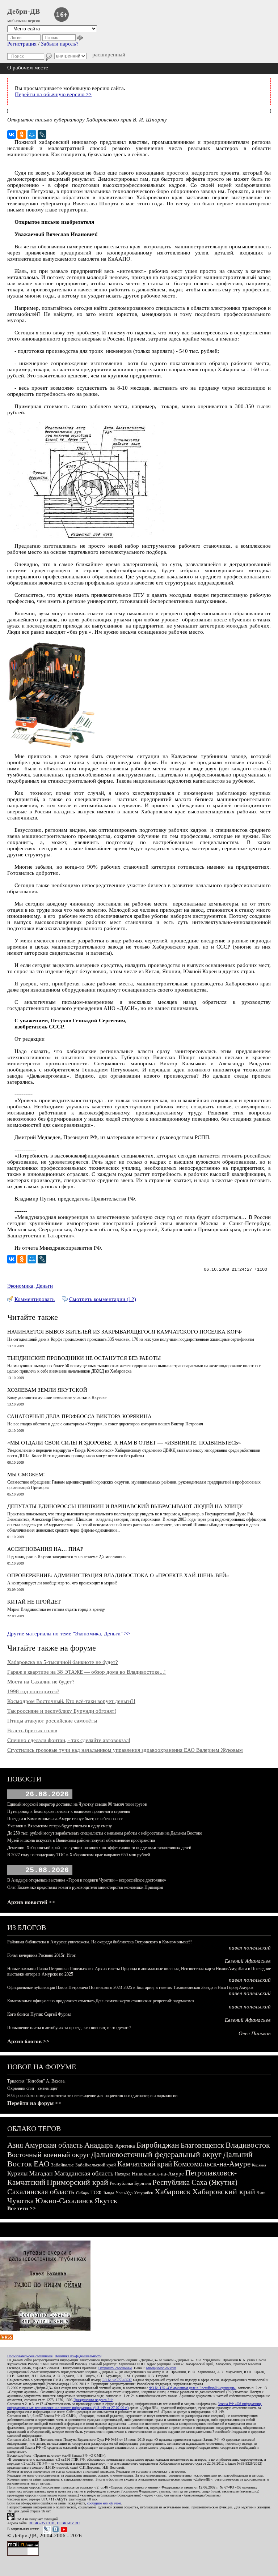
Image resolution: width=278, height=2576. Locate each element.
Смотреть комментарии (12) (103, 1299)
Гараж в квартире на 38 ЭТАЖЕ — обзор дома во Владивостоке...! (87, 1672)
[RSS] (7, 2338)
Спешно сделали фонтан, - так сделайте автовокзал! (69, 1740)
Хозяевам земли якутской (47, 1390)
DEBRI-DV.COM (42, 2523)
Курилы (17, 2173)
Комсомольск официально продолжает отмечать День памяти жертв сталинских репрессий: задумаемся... (102, 2001)
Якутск (106, 2201)
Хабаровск (173, 2192)
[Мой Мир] (32, 134)
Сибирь (83, 2193)
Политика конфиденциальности (78, 2356)
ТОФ (96, 2193)
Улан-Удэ (124, 2193)
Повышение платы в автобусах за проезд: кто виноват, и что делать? (69, 2028)
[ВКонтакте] (12, 134)
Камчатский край (145, 2164)
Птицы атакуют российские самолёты (52, 1721)
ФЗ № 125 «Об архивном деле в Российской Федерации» (192, 2388)
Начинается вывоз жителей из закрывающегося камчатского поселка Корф (125, 1332)
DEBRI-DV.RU (68, 2523)
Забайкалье (62, 2165)
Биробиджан (158, 2145)
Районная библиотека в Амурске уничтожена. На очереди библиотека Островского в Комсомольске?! (100, 1942)
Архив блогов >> (28, 2041)
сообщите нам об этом (104, 2503)
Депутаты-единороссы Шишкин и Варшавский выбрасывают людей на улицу (125, 1506)
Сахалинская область (41, 2192)
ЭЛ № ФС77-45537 (117, 2380)
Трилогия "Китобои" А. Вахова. (36, 2081)
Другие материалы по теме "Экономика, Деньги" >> (69, 1634)
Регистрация (22, 44)
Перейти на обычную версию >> (53, 94)
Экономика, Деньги (30, 1286)
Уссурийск (144, 2193)
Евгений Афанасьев (248, 1961)
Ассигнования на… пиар (45, 1549)
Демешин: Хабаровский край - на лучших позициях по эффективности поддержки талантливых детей (99, 1848)
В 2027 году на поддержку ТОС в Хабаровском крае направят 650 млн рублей (79, 1855)
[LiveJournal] (42, 134)
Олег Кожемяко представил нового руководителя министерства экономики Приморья (85, 1887)
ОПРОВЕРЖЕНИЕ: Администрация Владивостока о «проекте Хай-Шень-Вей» (118, 1575)
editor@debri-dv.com (161, 2368)
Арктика (125, 2146)
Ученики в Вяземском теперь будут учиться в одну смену (60, 1826)
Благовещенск (202, 2145)
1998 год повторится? (33, 1691)
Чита (261, 2193)
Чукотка (20, 2201)
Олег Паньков (255, 2033)
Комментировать (35, 1299)
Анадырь (99, 2145)
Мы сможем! (26, 1475)
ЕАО (42, 2164)
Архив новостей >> (31, 1902)
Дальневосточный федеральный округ (156, 2154)
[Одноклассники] (22, 134)
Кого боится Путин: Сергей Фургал (39, 2014)
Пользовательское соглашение (30, 2356)
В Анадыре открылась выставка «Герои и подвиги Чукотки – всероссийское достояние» (87, 1880)
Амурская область (54, 2145)
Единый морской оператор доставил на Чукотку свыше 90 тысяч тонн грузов (77, 1804)
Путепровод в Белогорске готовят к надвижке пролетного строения (69, 1811)
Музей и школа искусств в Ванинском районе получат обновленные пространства (81, 1840)
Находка (123, 2174)
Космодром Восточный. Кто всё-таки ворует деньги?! (71, 1701)
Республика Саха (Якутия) (195, 2182)
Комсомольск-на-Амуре (212, 2164)
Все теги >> (22, 2208)
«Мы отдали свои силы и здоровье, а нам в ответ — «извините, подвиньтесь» (124, 1443)
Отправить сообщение (115, 2368)
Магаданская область (84, 2173)
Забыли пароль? (60, 44)
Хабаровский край (224, 2192)
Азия (15, 2145)
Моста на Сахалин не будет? (41, 1682)
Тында (108, 2193)
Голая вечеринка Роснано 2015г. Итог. (42, 1955)
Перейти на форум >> (34, 2103)
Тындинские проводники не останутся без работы (84, 1358)
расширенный (109, 55)
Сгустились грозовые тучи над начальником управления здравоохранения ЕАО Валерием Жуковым (125, 1750)
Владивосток (248, 2145)
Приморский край (77, 2182)
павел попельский (250, 1948)
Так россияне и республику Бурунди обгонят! (62, 1711)
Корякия (259, 2165)
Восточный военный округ (48, 2154)
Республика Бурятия (130, 2183)
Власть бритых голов (32, 1730)
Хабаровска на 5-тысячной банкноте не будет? (63, 1662)
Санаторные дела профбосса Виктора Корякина (79, 1416)
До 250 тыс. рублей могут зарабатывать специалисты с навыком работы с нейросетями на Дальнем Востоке (105, 1833)
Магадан (41, 2173)
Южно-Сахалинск (64, 2201)
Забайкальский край (96, 2165)
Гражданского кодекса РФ (93, 2400)
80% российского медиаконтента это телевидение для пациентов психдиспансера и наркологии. (93, 2096)
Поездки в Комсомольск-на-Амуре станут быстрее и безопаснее (65, 1819)
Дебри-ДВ (24, 11)
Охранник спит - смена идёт (32, 2088)
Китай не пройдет (34, 1602)
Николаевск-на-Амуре (158, 2174)
